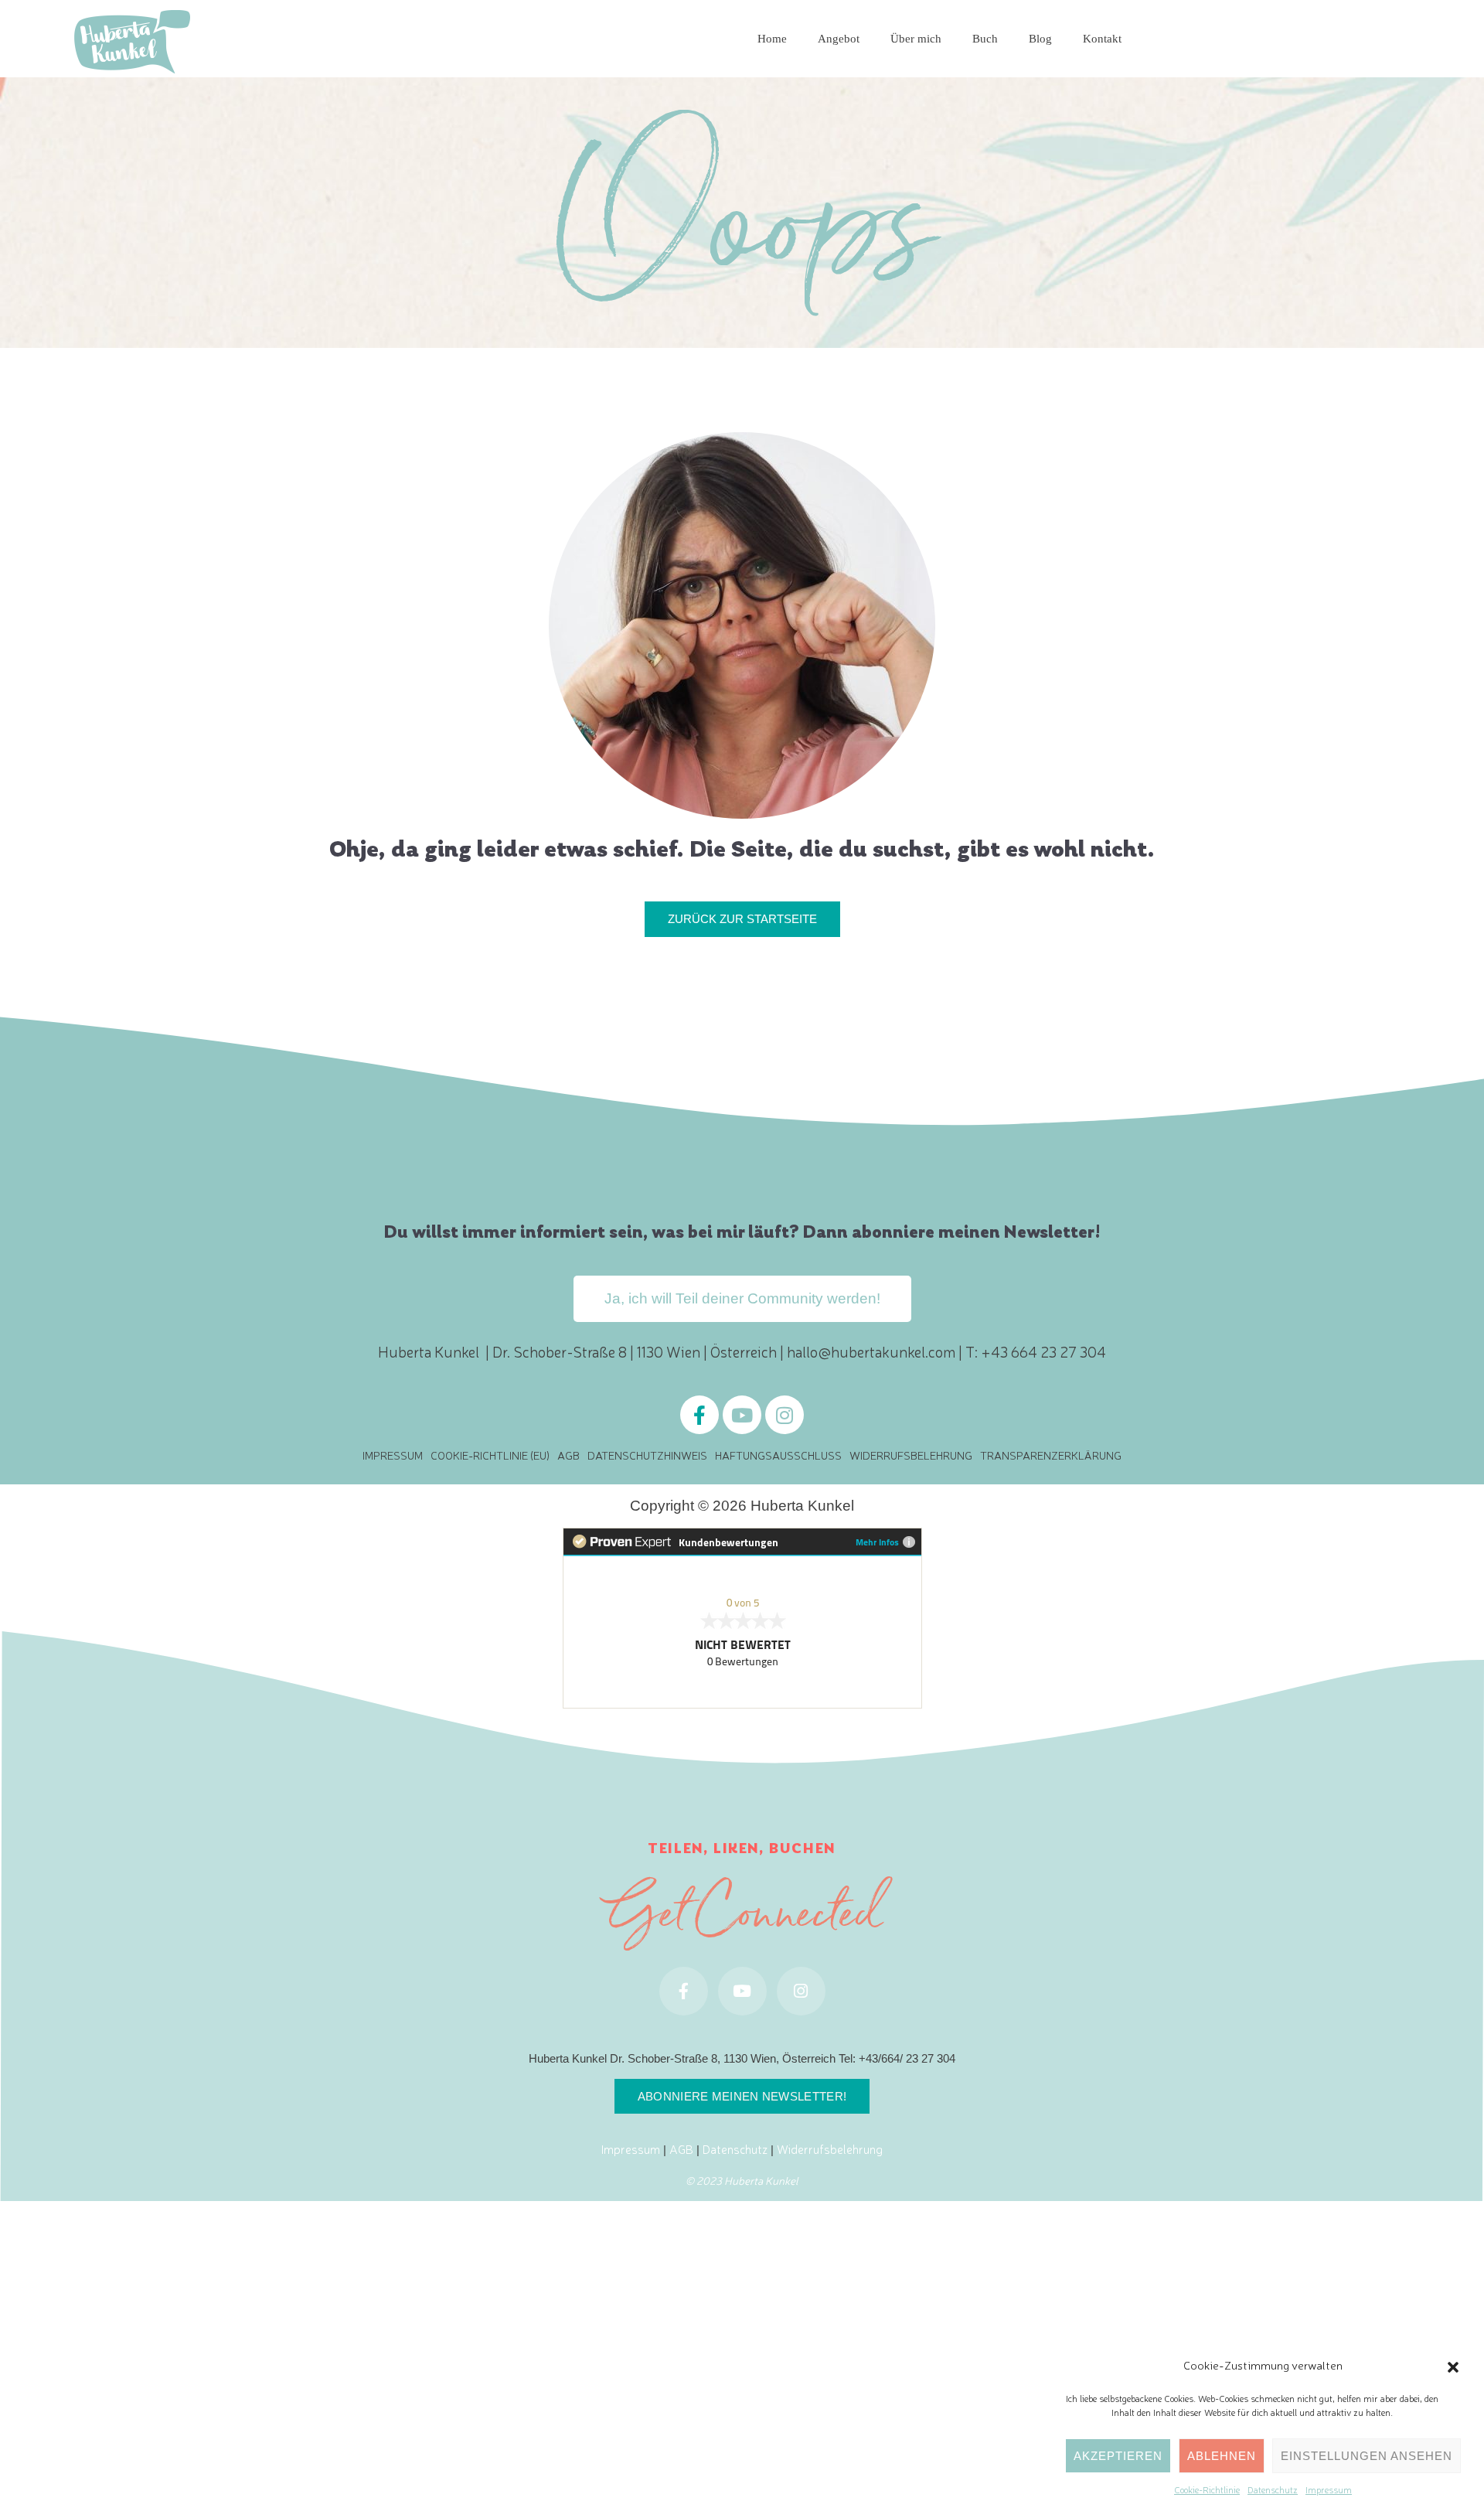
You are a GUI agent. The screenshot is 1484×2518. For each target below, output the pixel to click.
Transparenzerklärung (1051, 1455)
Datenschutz (1273, 2489)
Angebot (839, 38)
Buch (985, 38)
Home (772, 38)
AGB (568, 1455)
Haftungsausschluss (778, 1455)
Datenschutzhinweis (647, 1455)
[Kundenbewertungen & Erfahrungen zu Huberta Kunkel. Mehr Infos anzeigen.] (742, 1616)
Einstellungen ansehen (1367, 2456)
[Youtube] (742, 1415)
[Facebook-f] (699, 1415)
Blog (1040, 38)
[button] (1453, 2365)
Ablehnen (1222, 2456)
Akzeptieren (1118, 2456)
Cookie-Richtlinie (1207, 2489)
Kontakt (1102, 38)
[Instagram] (785, 1415)
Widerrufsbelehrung (911, 1455)
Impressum (1329, 2489)
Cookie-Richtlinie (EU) (490, 1455)
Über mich (916, 38)
